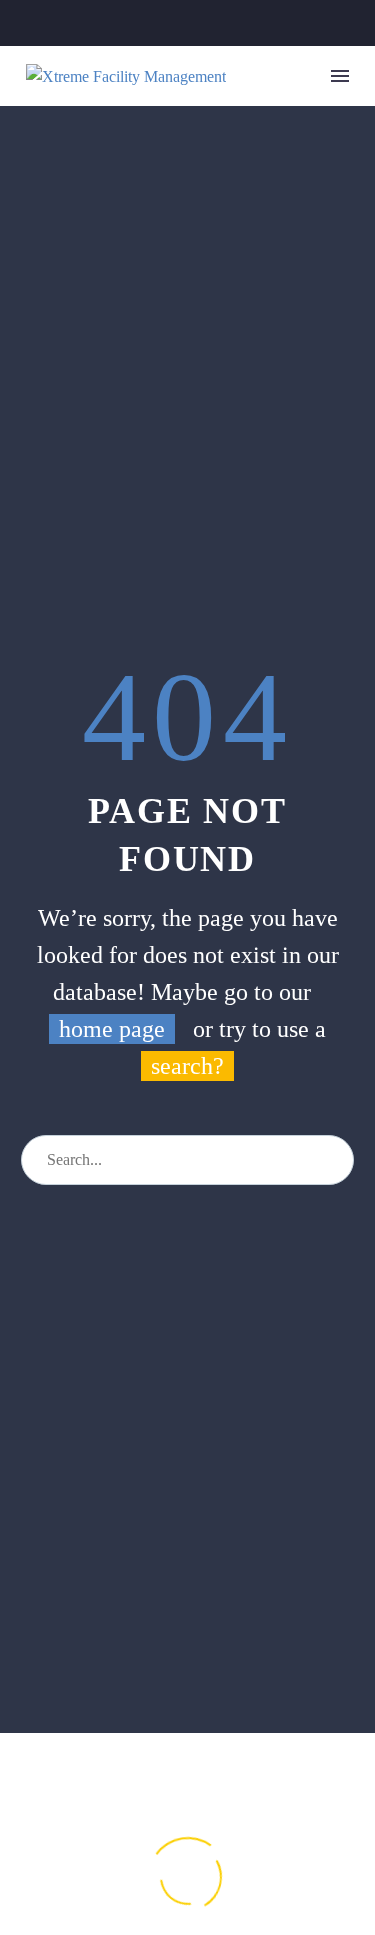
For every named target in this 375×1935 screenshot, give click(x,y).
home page (112, 1029)
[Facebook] (157, 23)
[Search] (329, 1160)
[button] (308, 76)
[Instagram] (188, 23)
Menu (340, 76)
